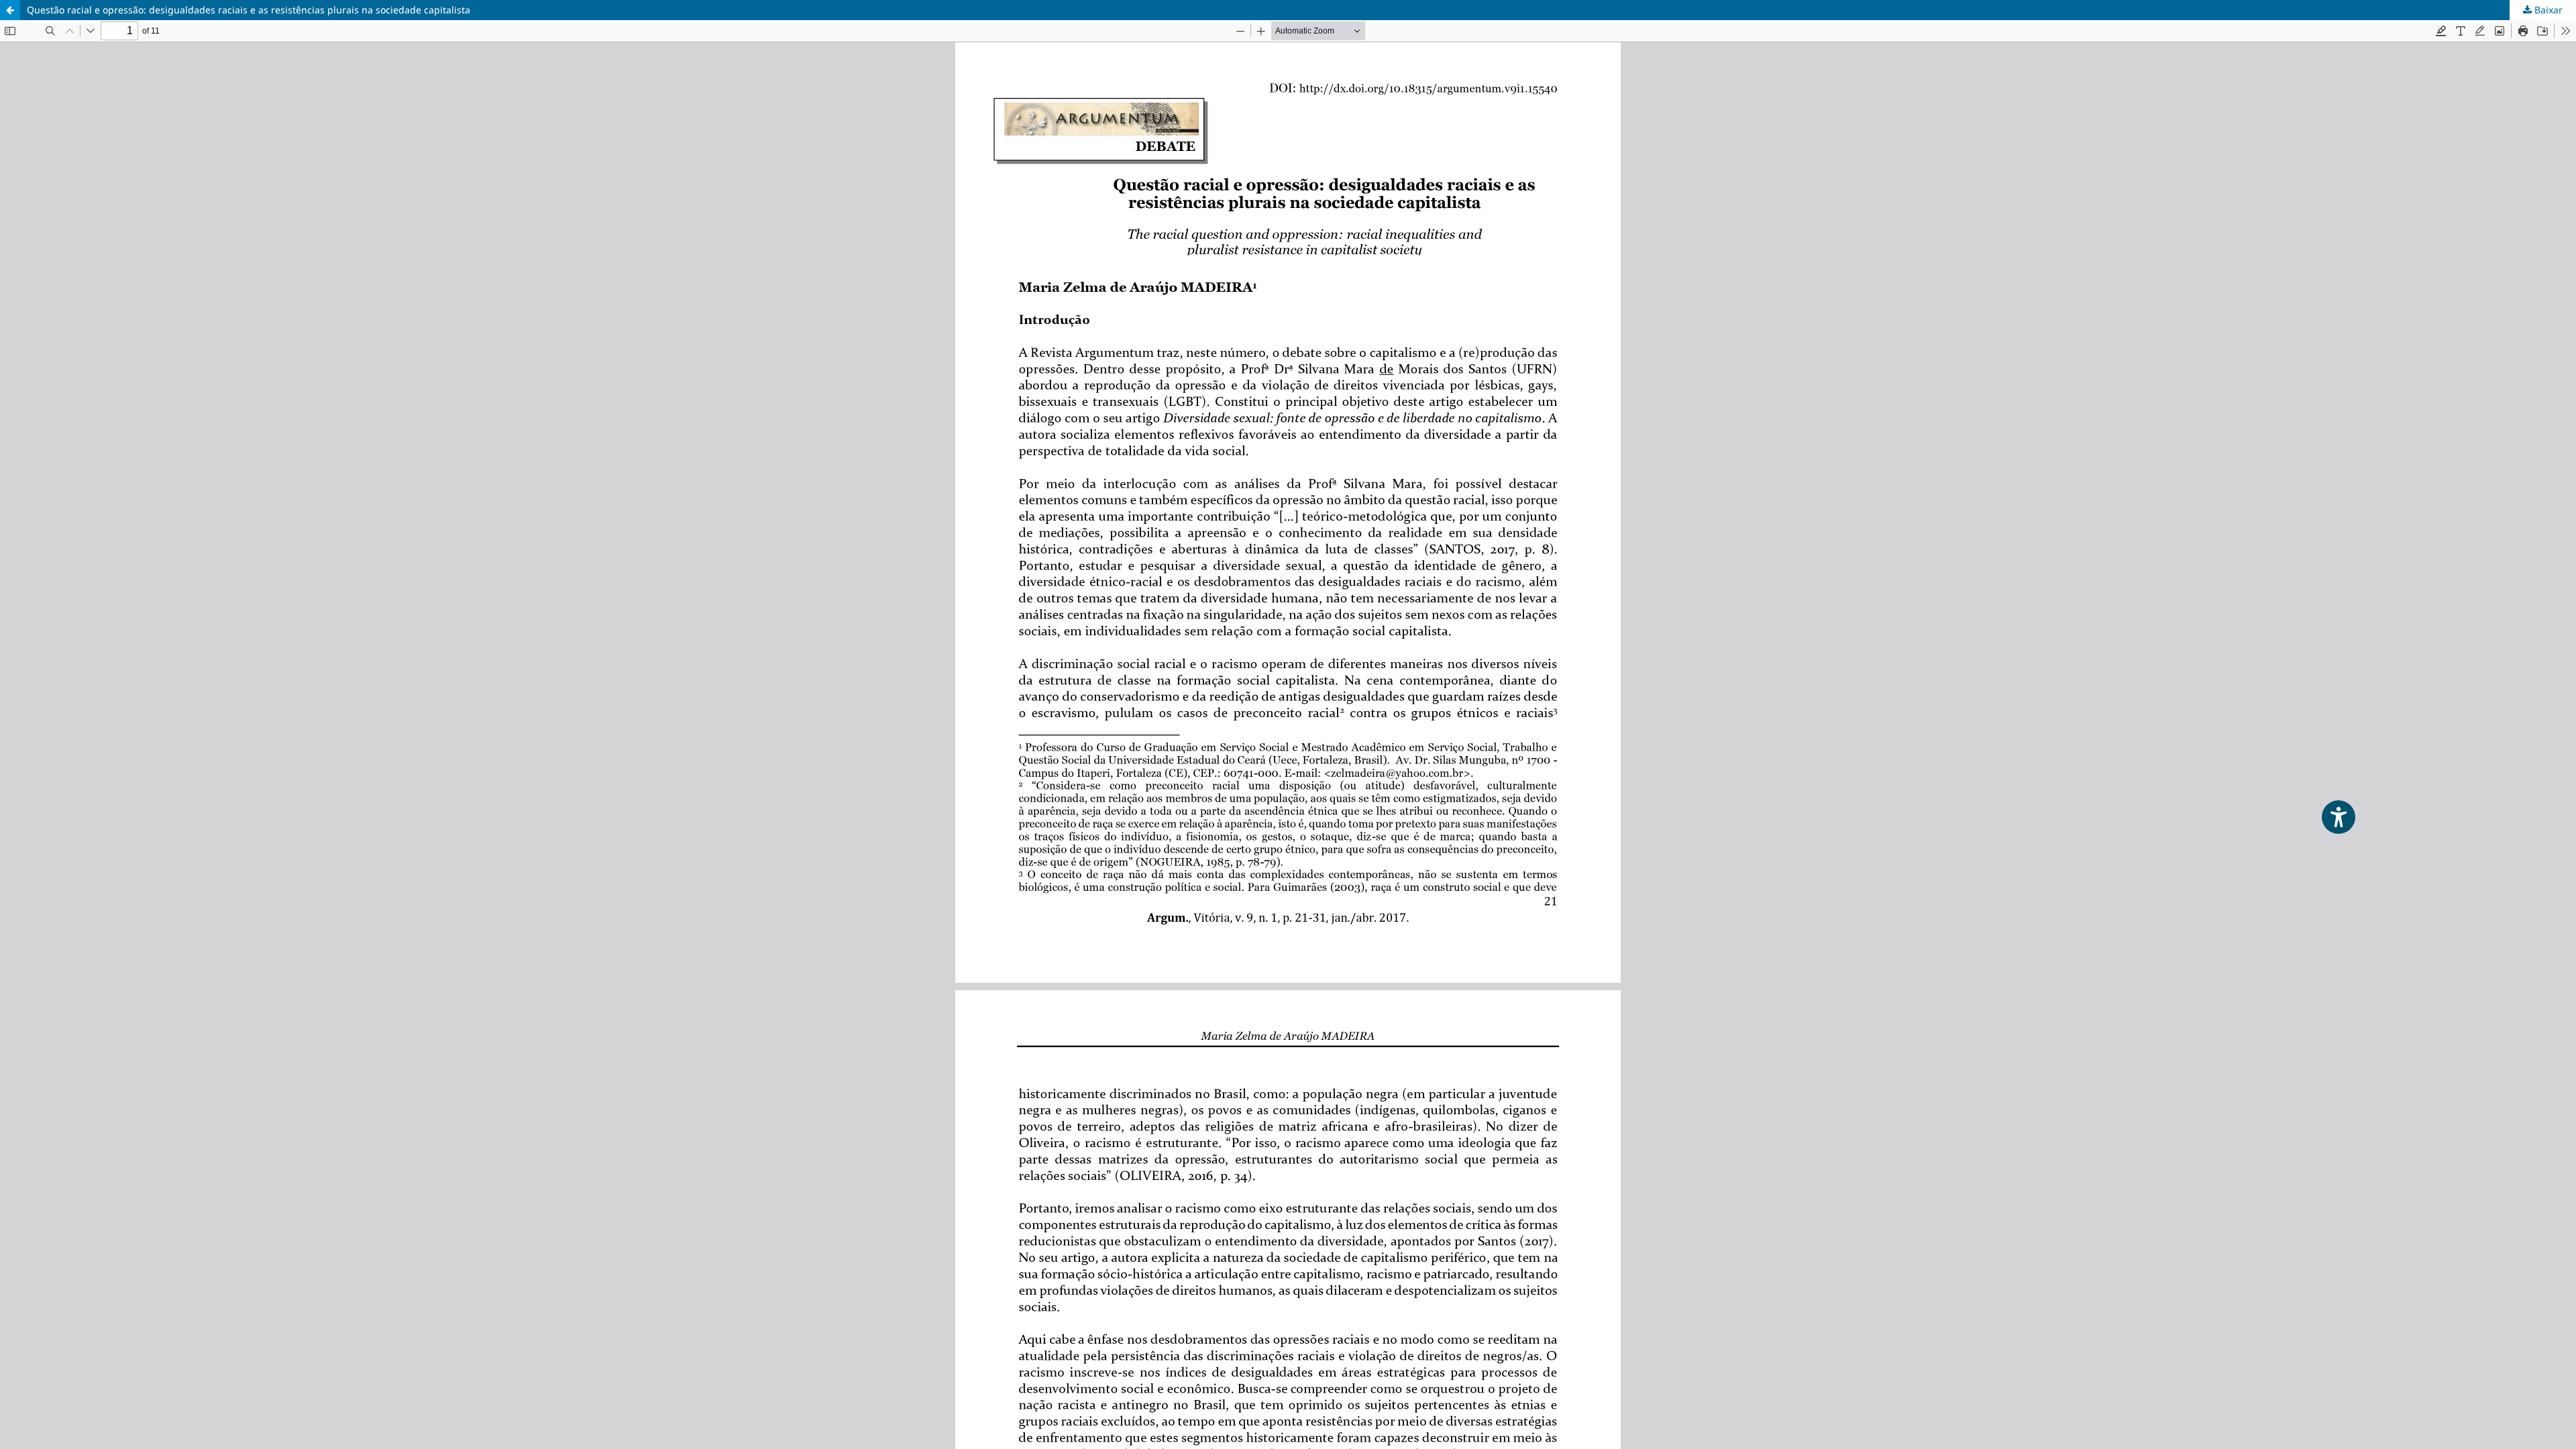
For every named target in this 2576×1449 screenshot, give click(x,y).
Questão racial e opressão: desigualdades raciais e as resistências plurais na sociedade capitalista (249, 10)
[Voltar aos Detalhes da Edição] (10, 10)
